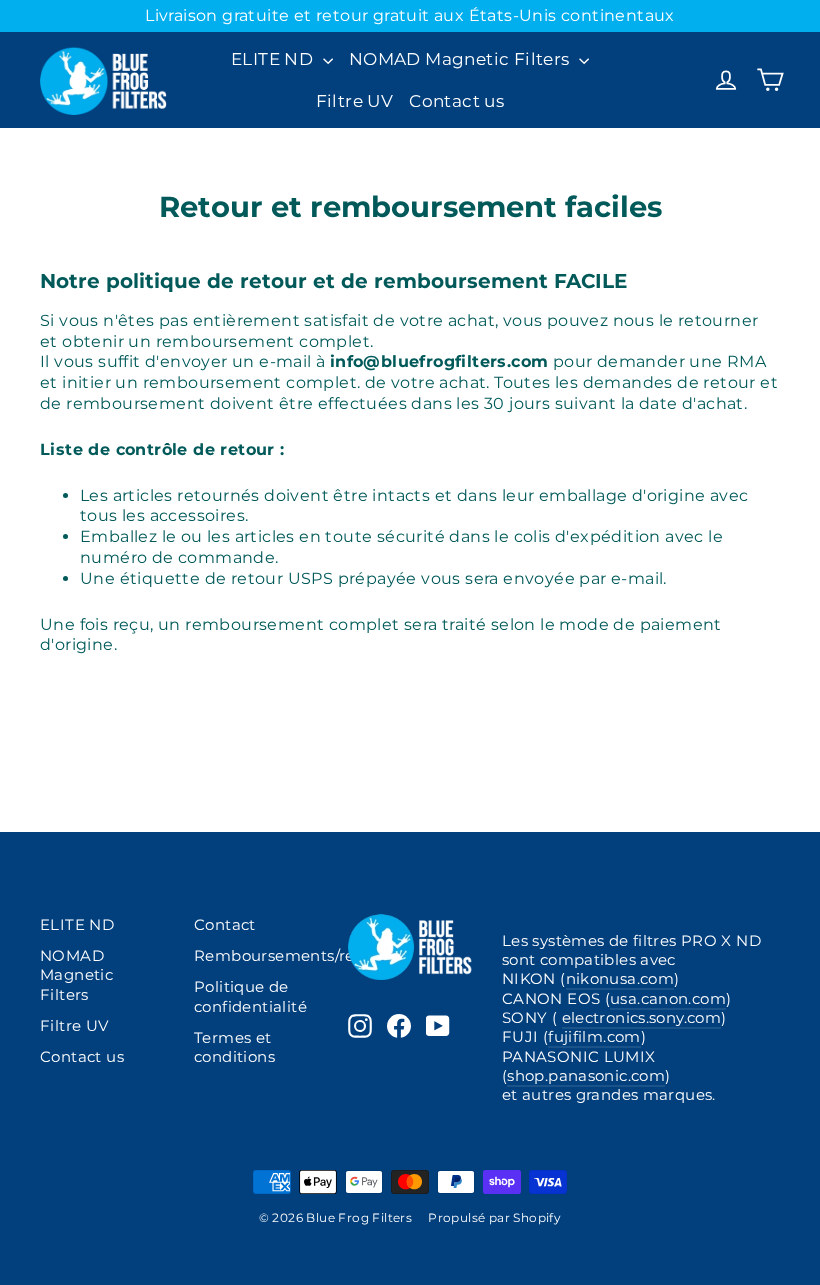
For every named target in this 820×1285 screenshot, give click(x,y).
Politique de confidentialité (250, 996)
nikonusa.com (620, 979)
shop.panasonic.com (586, 1076)
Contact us (456, 101)
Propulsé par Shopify (494, 1217)
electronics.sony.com (641, 1018)
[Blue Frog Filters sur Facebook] (399, 1026)
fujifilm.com (594, 1037)
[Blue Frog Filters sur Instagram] (360, 1026)
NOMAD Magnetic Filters (461, 59)
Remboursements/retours (256, 956)
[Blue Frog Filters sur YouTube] (438, 1026)
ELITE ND (274, 59)
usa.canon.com (668, 999)
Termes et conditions (234, 1047)
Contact (225, 925)
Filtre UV (355, 101)
